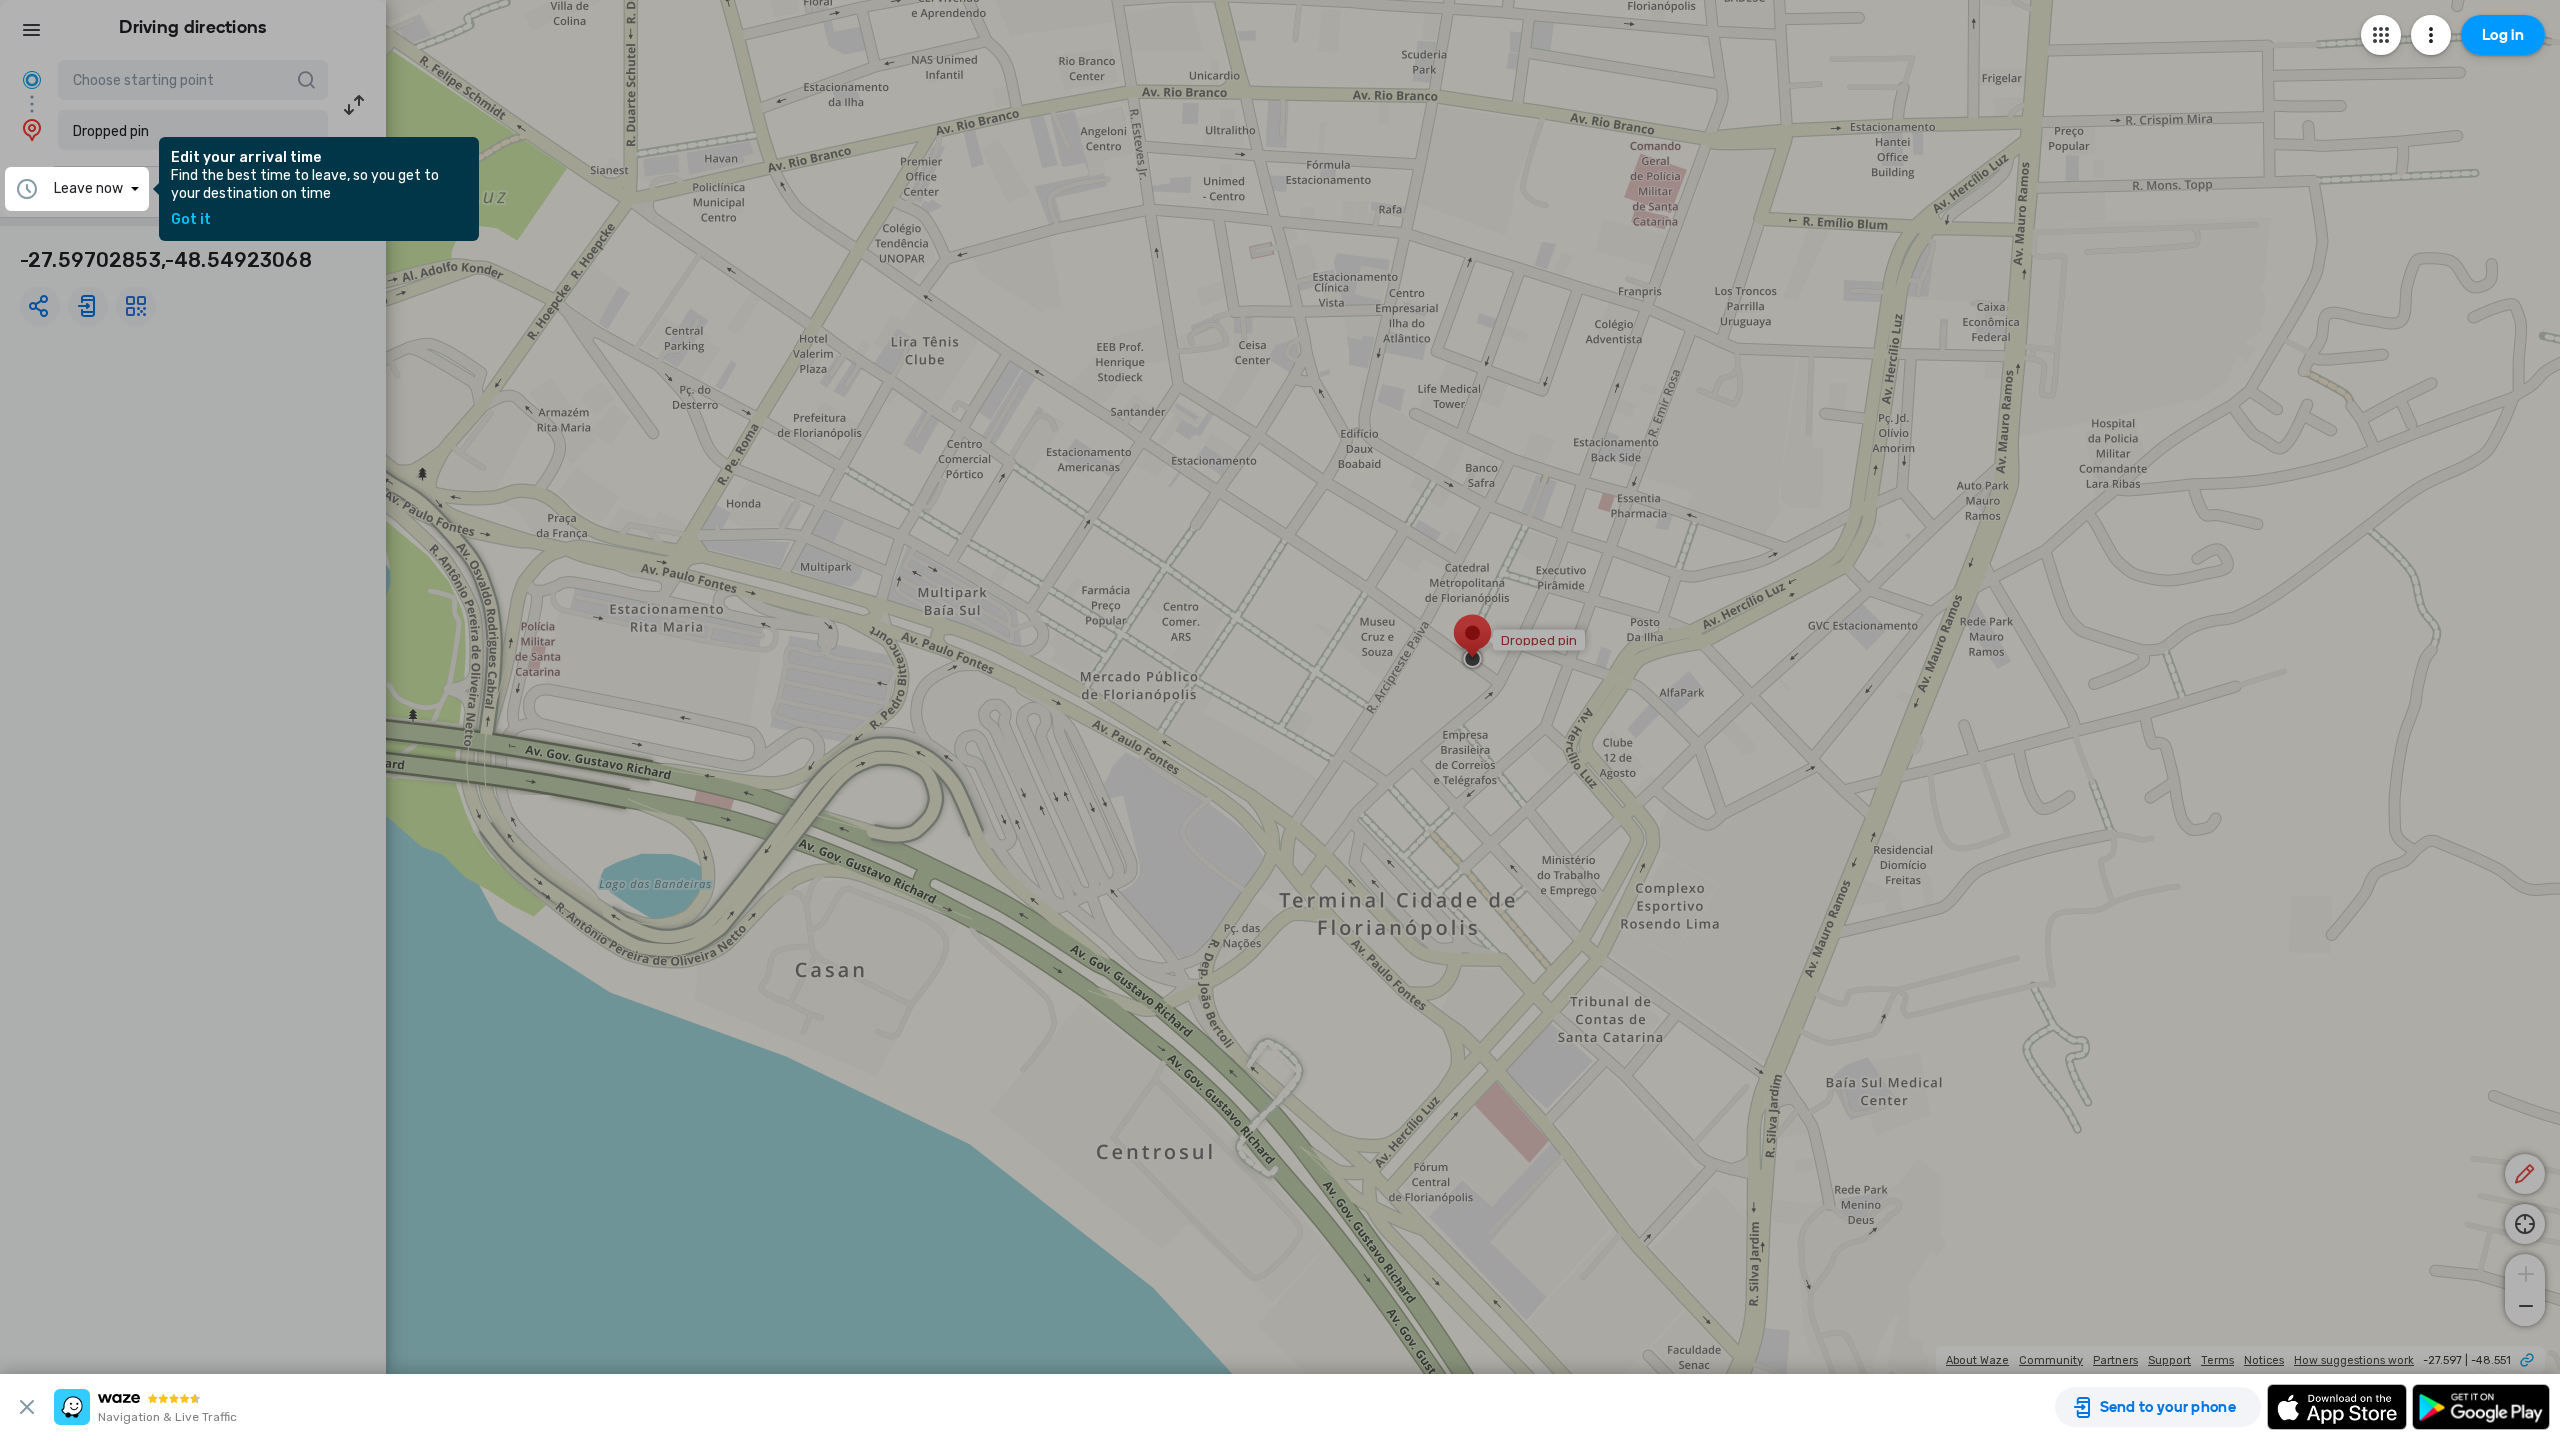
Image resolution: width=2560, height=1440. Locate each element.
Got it (191, 220)
